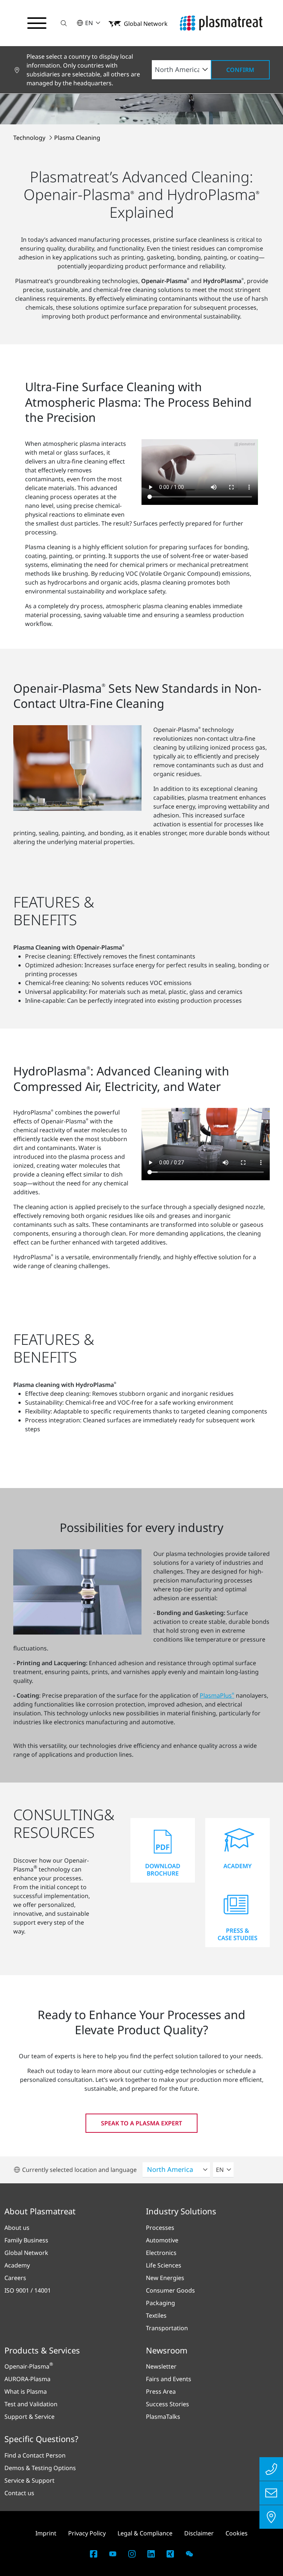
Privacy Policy (87, 2533)
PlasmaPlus (217, 1695)
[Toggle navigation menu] (37, 23)
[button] (64, 23)
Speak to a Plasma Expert (141, 2123)
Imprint (46, 2533)
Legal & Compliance (145, 2533)
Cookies (237, 2533)
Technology (30, 138)
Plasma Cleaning (77, 138)
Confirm (240, 70)
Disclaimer (199, 2533)
